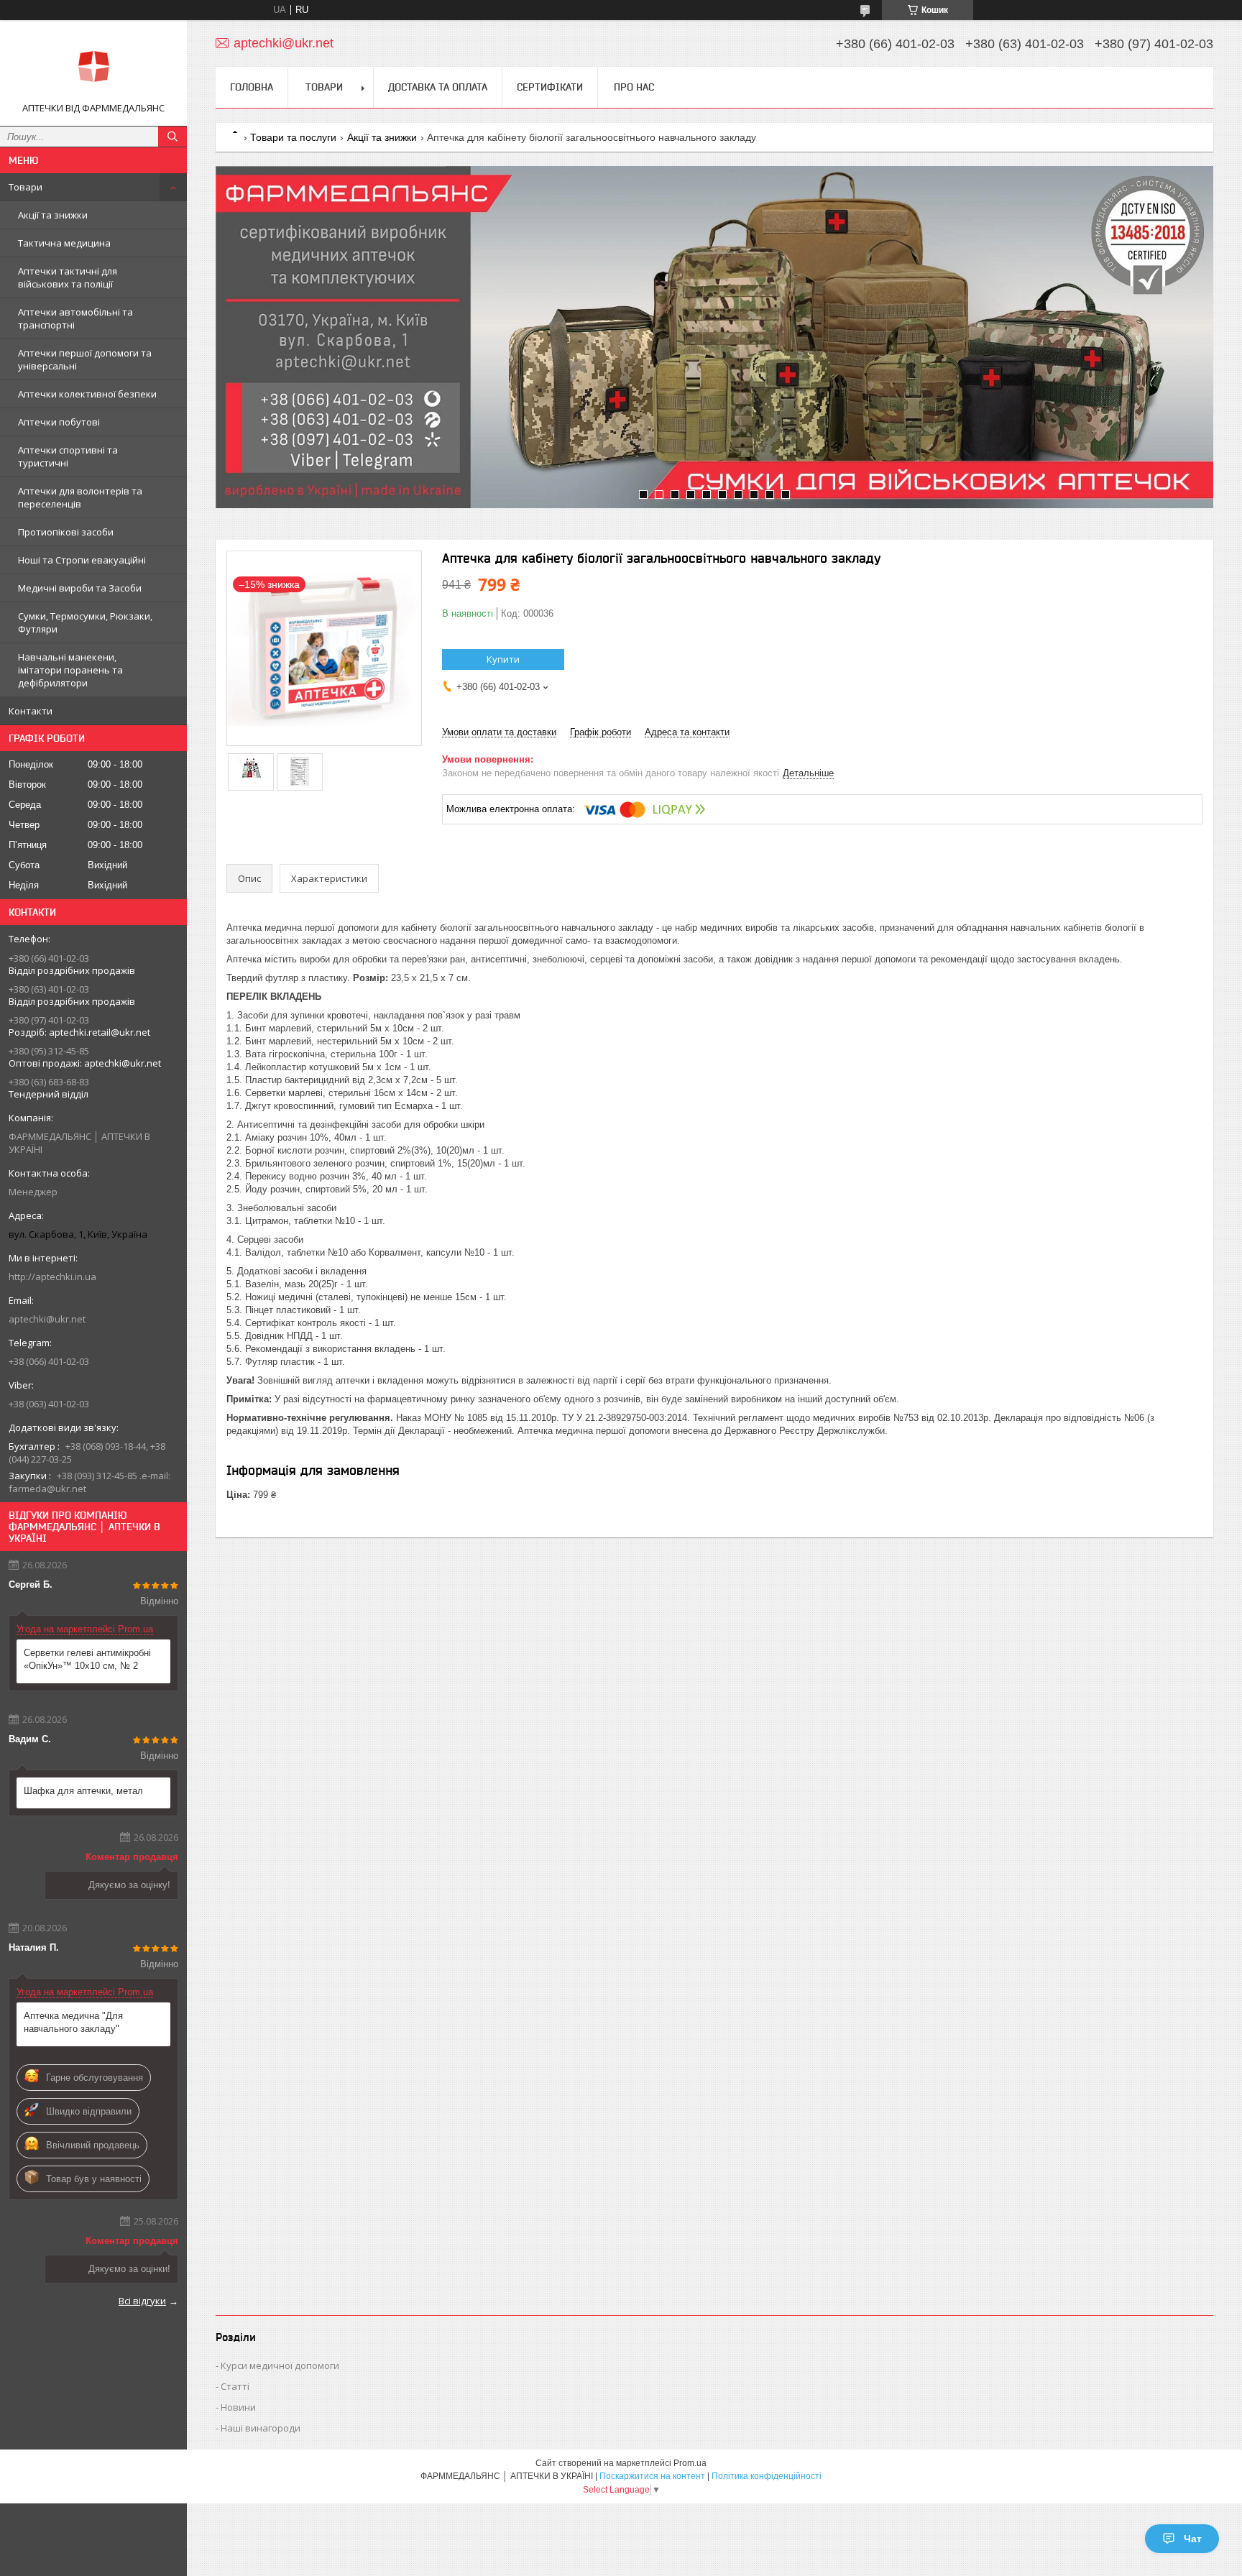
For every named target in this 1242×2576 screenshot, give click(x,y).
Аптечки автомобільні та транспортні (75, 318)
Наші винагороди (261, 2428)
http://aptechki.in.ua (52, 1276)
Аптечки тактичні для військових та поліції (68, 277)
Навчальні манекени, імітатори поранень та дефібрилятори (70, 670)
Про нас (634, 87)
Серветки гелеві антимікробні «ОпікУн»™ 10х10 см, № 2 (87, 1659)
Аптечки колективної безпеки (87, 394)
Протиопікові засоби (66, 532)
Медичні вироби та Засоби (80, 588)
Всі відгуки (142, 2301)
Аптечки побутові (59, 422)
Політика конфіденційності (767, 2476)
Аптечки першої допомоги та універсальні (85, 359)
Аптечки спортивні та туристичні (68, 456)
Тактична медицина (64, 243)
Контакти (31, 711)
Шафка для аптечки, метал (83, 1791)
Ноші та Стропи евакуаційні (82, 560)
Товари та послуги (293, 137)
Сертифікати (550, 87)
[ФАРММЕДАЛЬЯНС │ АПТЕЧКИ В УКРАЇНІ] (93, 66)
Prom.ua (690, 2463)
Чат (1193, 2539)
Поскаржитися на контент (652, 2476)
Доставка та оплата (438, 87)
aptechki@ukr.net (47, 1319)
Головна (252, 87)
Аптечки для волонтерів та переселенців (80, 497)
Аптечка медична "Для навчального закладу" (73, 2022)
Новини (238, 2407)
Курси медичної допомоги (280, 2365)
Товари (26, 187)
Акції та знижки (53, 215)
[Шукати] (172, 137)
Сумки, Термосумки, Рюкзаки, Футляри (85, 622)
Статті (235, 2386)
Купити (503, 659)
